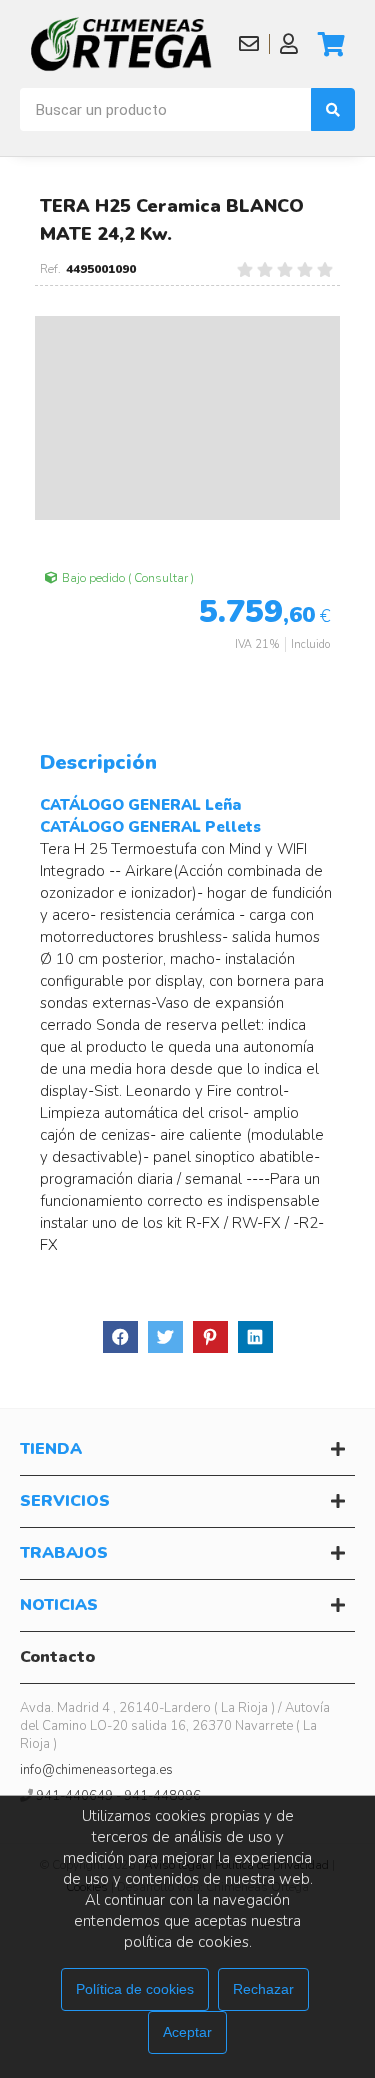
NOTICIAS (59, 1605)
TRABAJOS (64, 1553)
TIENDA (51, 1449)
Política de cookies (135, 1989)
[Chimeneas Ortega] (122, 44)
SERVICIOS (65, 1501)
